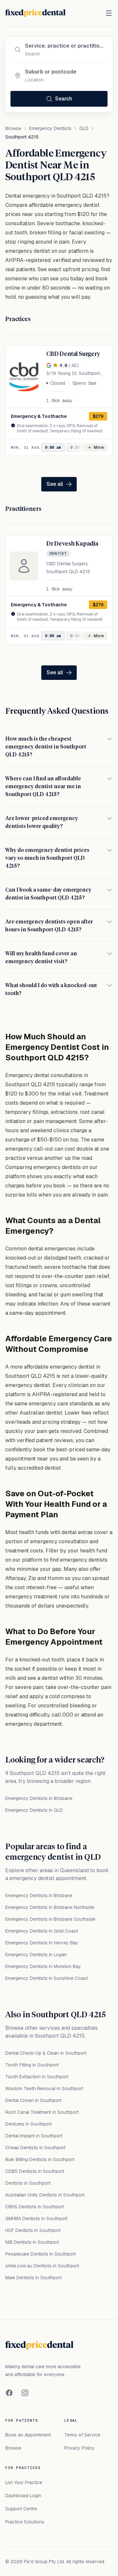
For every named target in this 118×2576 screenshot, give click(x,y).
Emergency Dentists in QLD (34, 1810)
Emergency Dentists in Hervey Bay (42, 1943)
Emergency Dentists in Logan (36, 1955)
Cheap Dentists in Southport (35, 2148)
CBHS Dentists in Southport (35, 2207)
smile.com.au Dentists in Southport (42, 2266)
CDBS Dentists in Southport (35, 2171)
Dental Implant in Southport (34, 2136)
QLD (84, 128)
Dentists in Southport (28, 2183)
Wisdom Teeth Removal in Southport (44, 2089)
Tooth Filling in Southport (32, 2065)
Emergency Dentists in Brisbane (39, 1798)
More (99, 447)
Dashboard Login (23, 2496)
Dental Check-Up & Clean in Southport (46, 2053)
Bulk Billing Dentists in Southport (40, 2159)
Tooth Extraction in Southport (37, 2077)
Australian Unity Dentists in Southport (45, 2195)
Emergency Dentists (50, 128)
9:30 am (78, 447)
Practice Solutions (25, 2522)
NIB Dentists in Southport (32, 2242)
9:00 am (53, 447)
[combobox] (64, 46)
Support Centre (21, 2509)
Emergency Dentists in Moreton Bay (43, 1966)
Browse (13, 128)
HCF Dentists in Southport (33, 2230)
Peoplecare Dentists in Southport (40, 2254)
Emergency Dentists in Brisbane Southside (50, 1919)
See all (55, 484)
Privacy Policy (79, 2448)
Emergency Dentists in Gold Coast (42, 1931)
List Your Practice (24, 2482)
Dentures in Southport (29, 2124)
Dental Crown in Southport (33, 2100)
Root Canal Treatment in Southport (42, 2112)
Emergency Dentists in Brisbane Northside (50, 1907)
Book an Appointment (28, 2435)
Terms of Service (82, 2435)
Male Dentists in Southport (33, 2278)
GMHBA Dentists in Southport (36, 2219)
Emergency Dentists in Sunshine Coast (47, 1978)
